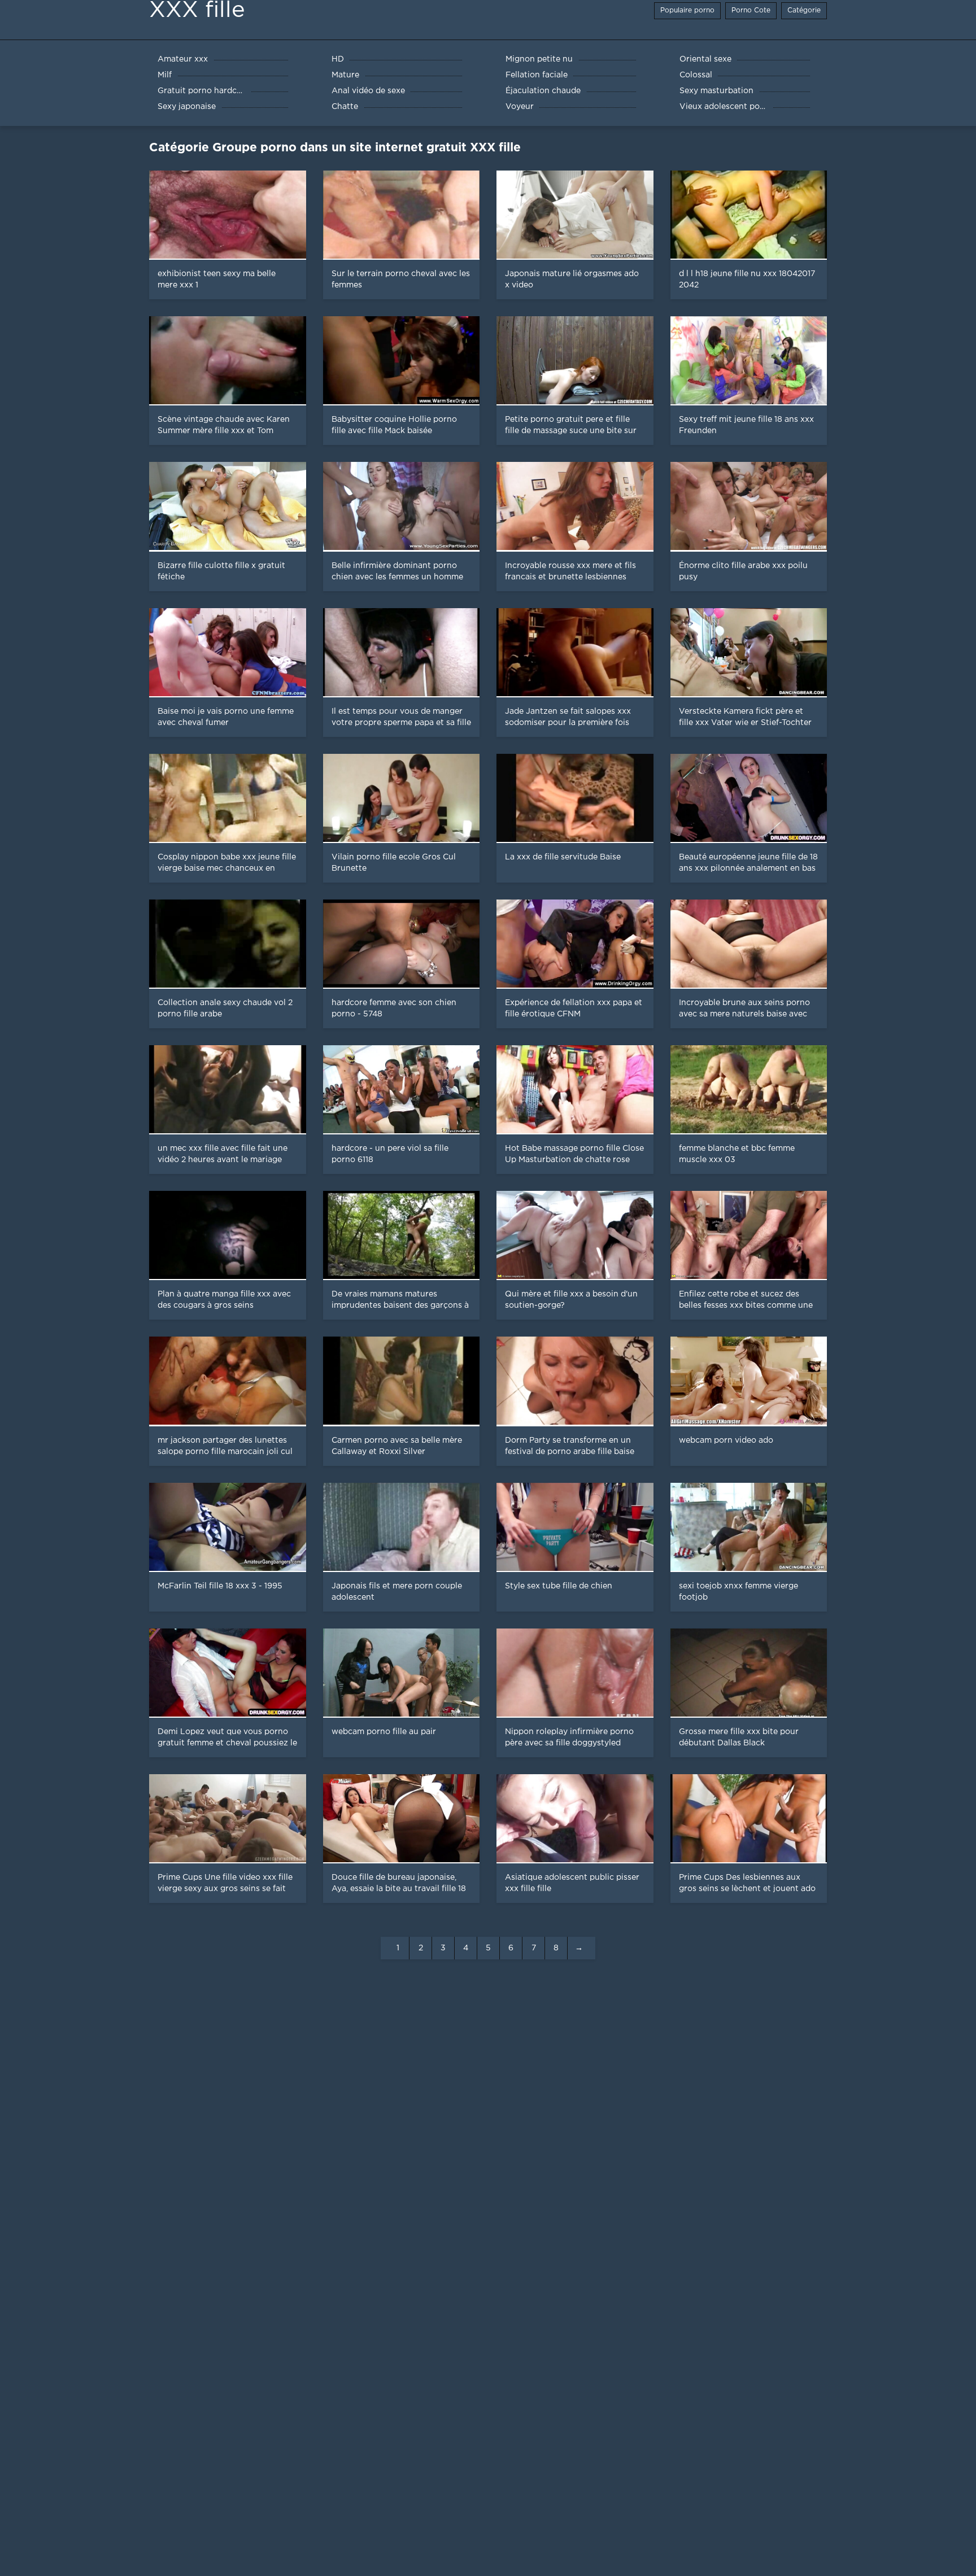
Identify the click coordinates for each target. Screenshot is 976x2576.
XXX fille (197, 10)
